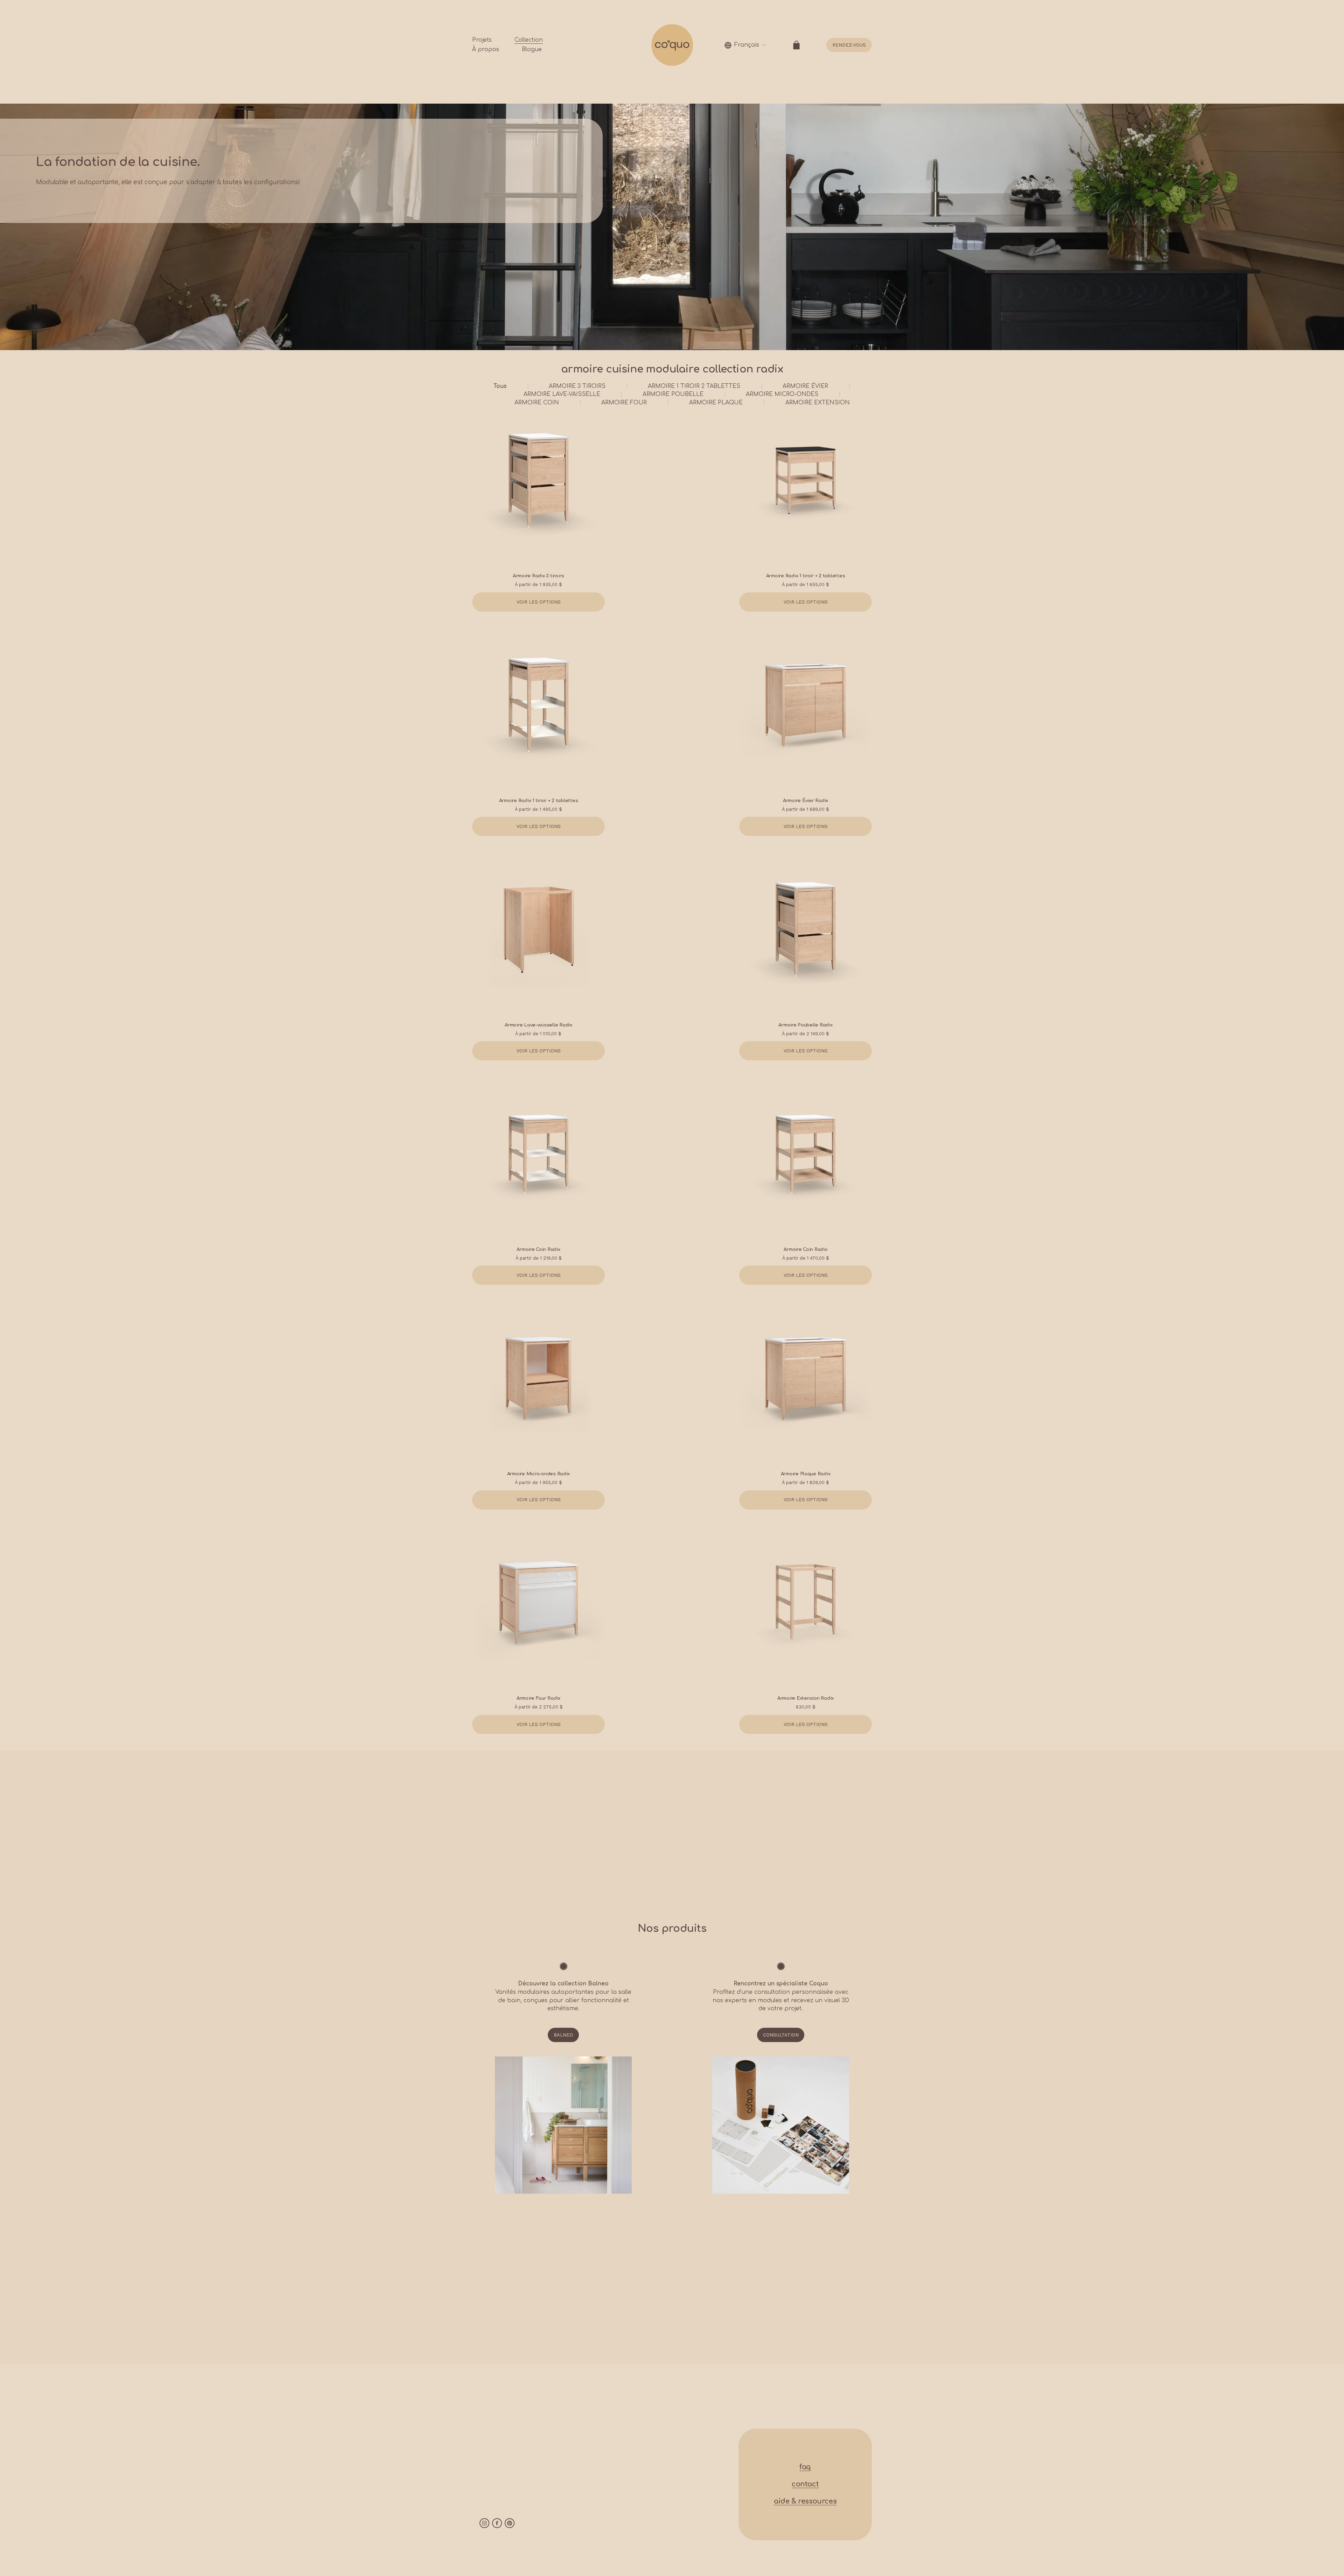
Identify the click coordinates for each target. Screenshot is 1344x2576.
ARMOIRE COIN (537, 403)
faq (805, 2467)
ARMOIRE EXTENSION (818, 403)
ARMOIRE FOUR (624, 403)
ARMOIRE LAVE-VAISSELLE (562, 394)
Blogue (532, 49)
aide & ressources (805, 2501)
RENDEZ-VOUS (849, 45)
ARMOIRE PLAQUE (716, 403)
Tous (500, 386)
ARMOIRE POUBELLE (673, 394)
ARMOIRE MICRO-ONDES (782, 394)
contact (805, 2484)
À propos (486, 49)
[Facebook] (497, 2523)
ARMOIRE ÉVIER (805, 386)
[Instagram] (484, 2523)
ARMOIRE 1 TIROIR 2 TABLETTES (694, 386)
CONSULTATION (781, 2035)
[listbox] (745, 45)
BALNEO (563, 2035)
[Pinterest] (510, 2523)
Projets (482, 40)
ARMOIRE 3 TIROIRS (577, 386)
